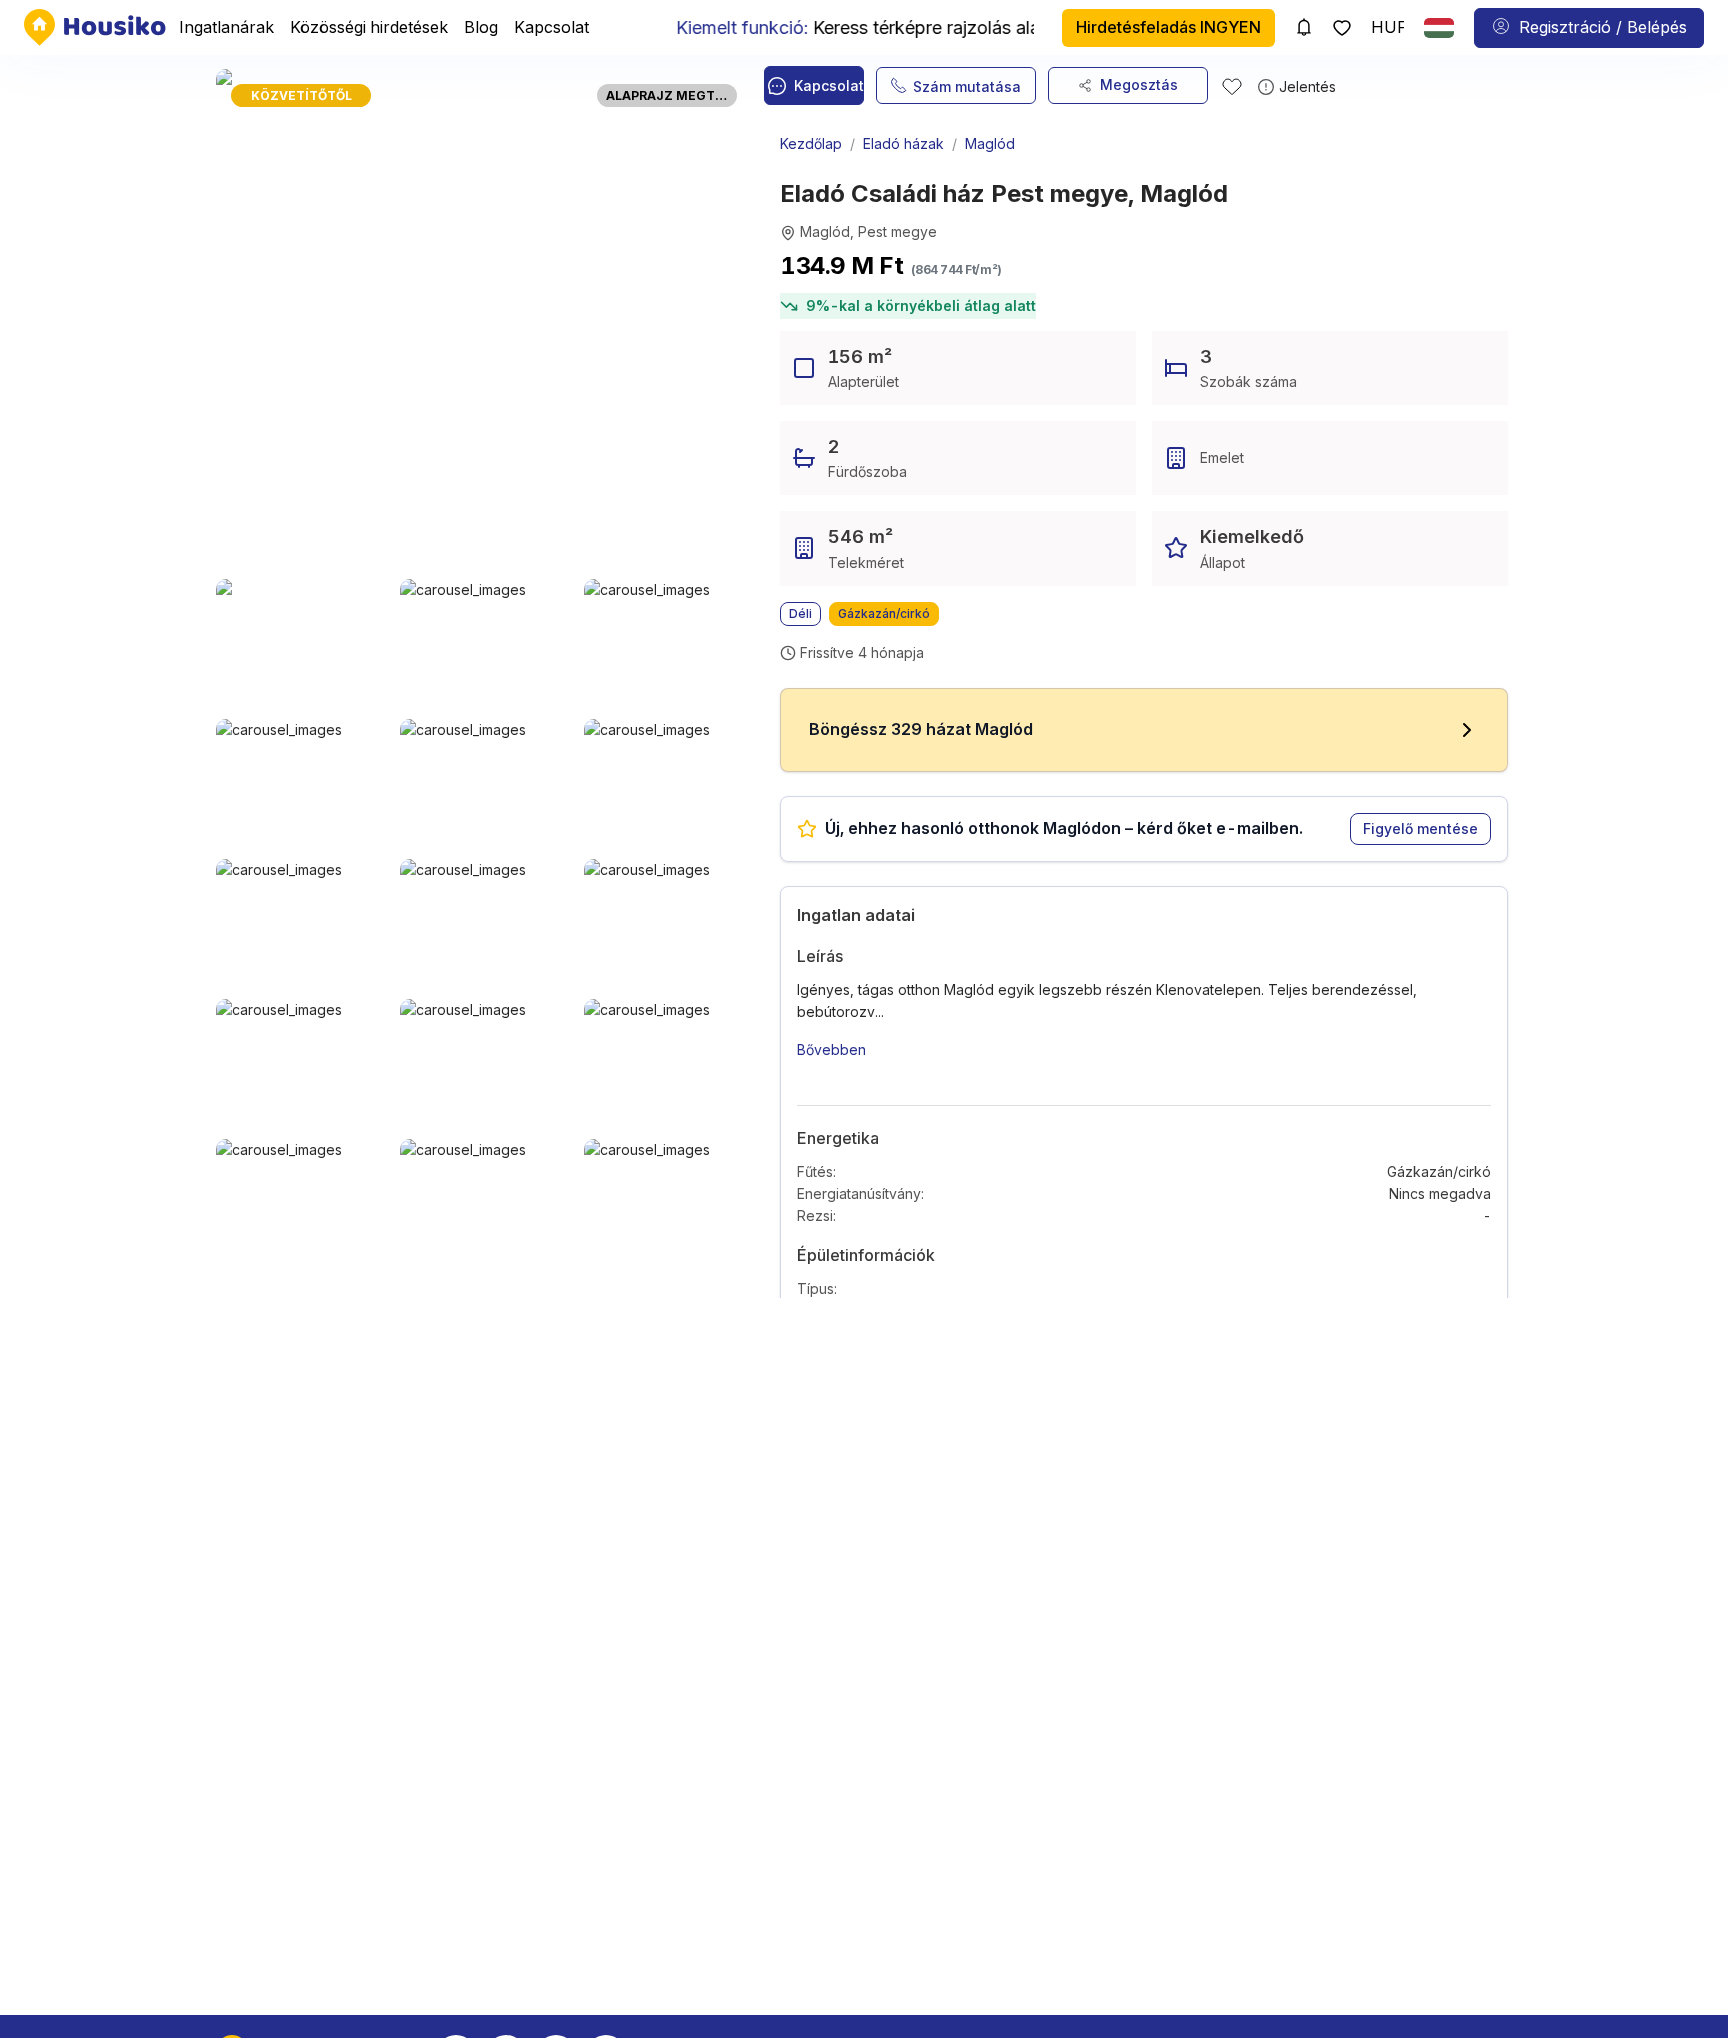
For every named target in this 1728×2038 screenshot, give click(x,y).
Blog (481, 27)
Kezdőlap (811, 143)
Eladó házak (903, 143)
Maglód (990, 143)
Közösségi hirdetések (369, 27)
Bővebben (831, 1049)
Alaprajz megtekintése (671, 95)
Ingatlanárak (226, 27)
